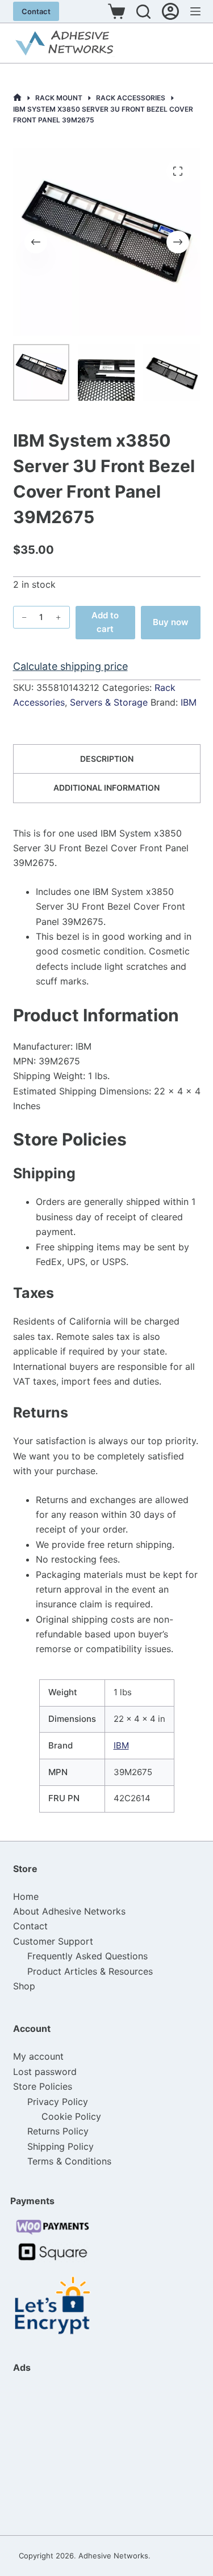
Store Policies (43, 2086)
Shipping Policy (60, 2146)
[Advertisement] (70, 2454)
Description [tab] (107, 759)
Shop (24, 1986)
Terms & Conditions (69, 2161)
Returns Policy (58, 2131)
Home (26, 1896)
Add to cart (105, 622)
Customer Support (53, 1941)
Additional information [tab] (106, 788)
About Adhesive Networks (69, 1911)
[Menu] (195, 11)
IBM (189, 702)
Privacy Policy (58, 2102)
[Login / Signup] (170, 11)
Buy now (171, 622)
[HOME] (17, 98)
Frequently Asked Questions (87, 1956)
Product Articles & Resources (90, 1971)
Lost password (45, 2072)
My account (38, 2056)
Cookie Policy (71, 2116)
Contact (36, 11)
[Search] (143, 12)
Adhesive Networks (113, 2556)
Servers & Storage (109, 702)
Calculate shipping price (70, 666)
